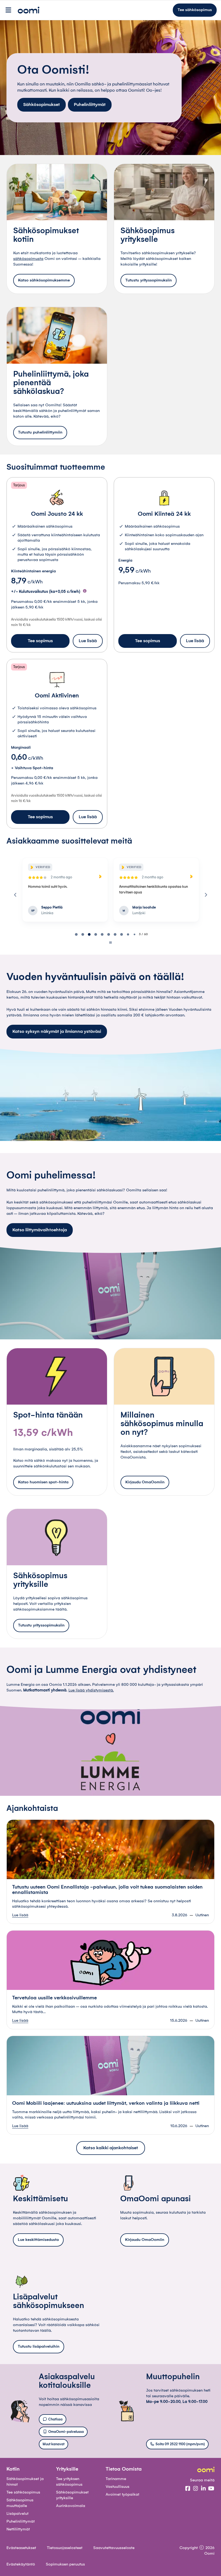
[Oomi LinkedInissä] (203, 2489)
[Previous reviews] (15, 895)
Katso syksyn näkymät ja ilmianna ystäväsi (57, 1031)
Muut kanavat (53, 2444)
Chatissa (55, 2419)
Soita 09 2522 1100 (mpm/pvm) (180, 2444)
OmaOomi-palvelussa (66, 2432)
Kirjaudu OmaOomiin (145, 1482)
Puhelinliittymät (90, 105)
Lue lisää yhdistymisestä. (91, 1690)
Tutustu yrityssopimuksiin (149, 280)
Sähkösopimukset (42, 105)
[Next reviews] (206, 895)
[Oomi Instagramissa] (196, 2489)
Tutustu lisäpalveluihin (39, 2347)
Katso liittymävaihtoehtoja (40, 1230)
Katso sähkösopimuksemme (44, 280)
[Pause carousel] (110, 943)
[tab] (76, 934)
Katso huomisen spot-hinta (43, 1482)
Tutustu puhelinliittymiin (40, 432)
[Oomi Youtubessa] (211, 2489)
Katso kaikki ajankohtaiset (111, 2148)
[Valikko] (8, 10)
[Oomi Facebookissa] (188, 2489)
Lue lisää (88, 641)
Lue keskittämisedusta (38, 2240)
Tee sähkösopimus (195, 10)
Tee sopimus (40, 641)
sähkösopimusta (28, 259)
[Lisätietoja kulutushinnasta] (85, 591)
